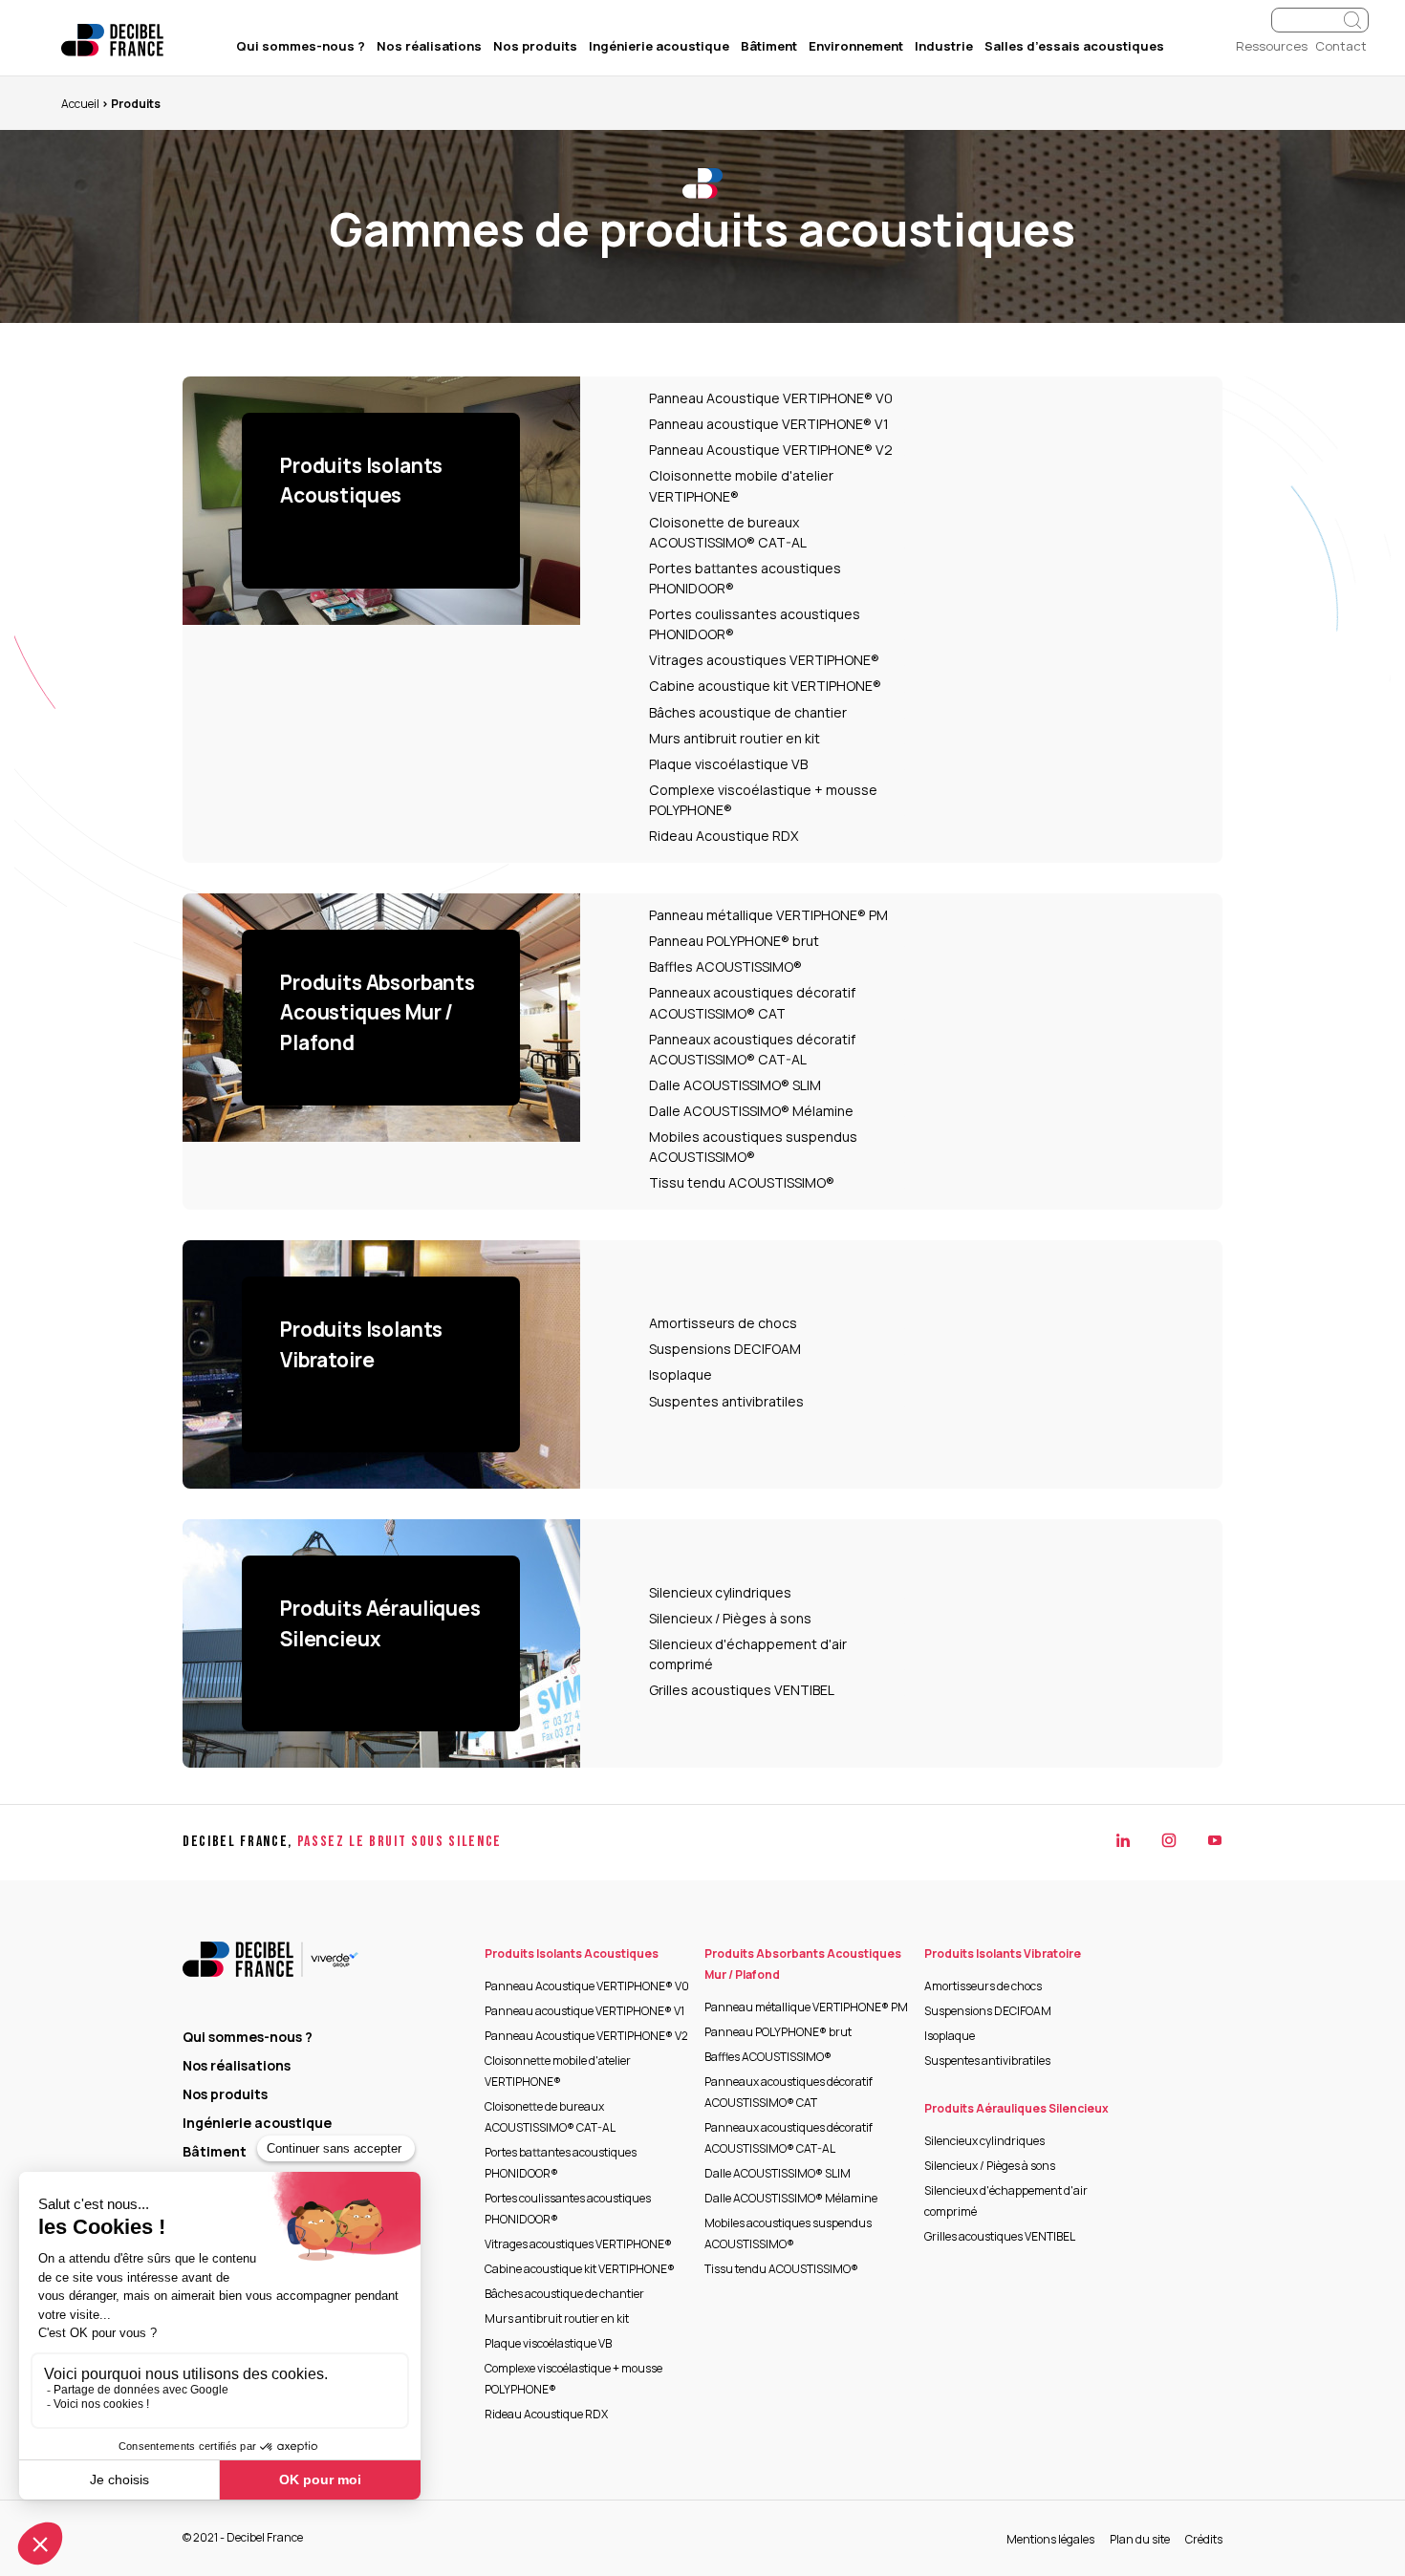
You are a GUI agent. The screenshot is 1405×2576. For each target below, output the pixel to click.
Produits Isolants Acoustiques (572, 1953)
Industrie (944, 46)
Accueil (80, 104)
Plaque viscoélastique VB (728, 764)
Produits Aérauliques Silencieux (1016, 2108)
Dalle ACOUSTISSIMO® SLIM (735, 1085)
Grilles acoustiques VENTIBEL (742, 1690)
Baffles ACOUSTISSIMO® (725, 966)
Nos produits (535, 46)
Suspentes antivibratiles (726, 1401)
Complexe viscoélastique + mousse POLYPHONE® (763, 800)
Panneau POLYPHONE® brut (734, 941)
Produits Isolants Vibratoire (1003, 1953)
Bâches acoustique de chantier (748, 712)
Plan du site (1140, 2539)
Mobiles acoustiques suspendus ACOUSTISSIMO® (753, 1147)
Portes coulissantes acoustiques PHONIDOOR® (755, 624)
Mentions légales (1050, 2539)
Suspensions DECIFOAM (725, 1349)
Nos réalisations (429, 46)
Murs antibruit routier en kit (735, 738)
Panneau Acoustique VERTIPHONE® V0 (771, 398)
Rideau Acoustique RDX (724, 836)
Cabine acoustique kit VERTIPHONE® (765, 686)
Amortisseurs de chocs (723, 1323)
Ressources (1272, 46)
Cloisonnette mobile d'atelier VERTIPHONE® (741, 485)
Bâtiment (769, 46)
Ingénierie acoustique (659, 46)
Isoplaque (681, 1374)
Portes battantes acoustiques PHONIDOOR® (745, 578)
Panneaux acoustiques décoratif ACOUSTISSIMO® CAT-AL (752, 1049)
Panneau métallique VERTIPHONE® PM (768, 915)
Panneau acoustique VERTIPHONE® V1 (769, 424)
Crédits (1204, 2539)
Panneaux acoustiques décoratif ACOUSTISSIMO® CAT (752, 1002)
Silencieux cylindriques (720, 1592)
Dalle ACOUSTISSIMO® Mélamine (751, 1111)
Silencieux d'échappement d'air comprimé (748, 1654)
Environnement (856, 46)
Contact (1341, 46)
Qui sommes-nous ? (301, 46)
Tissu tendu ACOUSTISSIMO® (742, 1182)
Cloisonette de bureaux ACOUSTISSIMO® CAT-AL (728, 532)
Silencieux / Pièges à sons (730, 1618)
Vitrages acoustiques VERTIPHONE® (764, 660)
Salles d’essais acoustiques (1074, 46)
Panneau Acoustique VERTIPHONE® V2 (771, 450)
